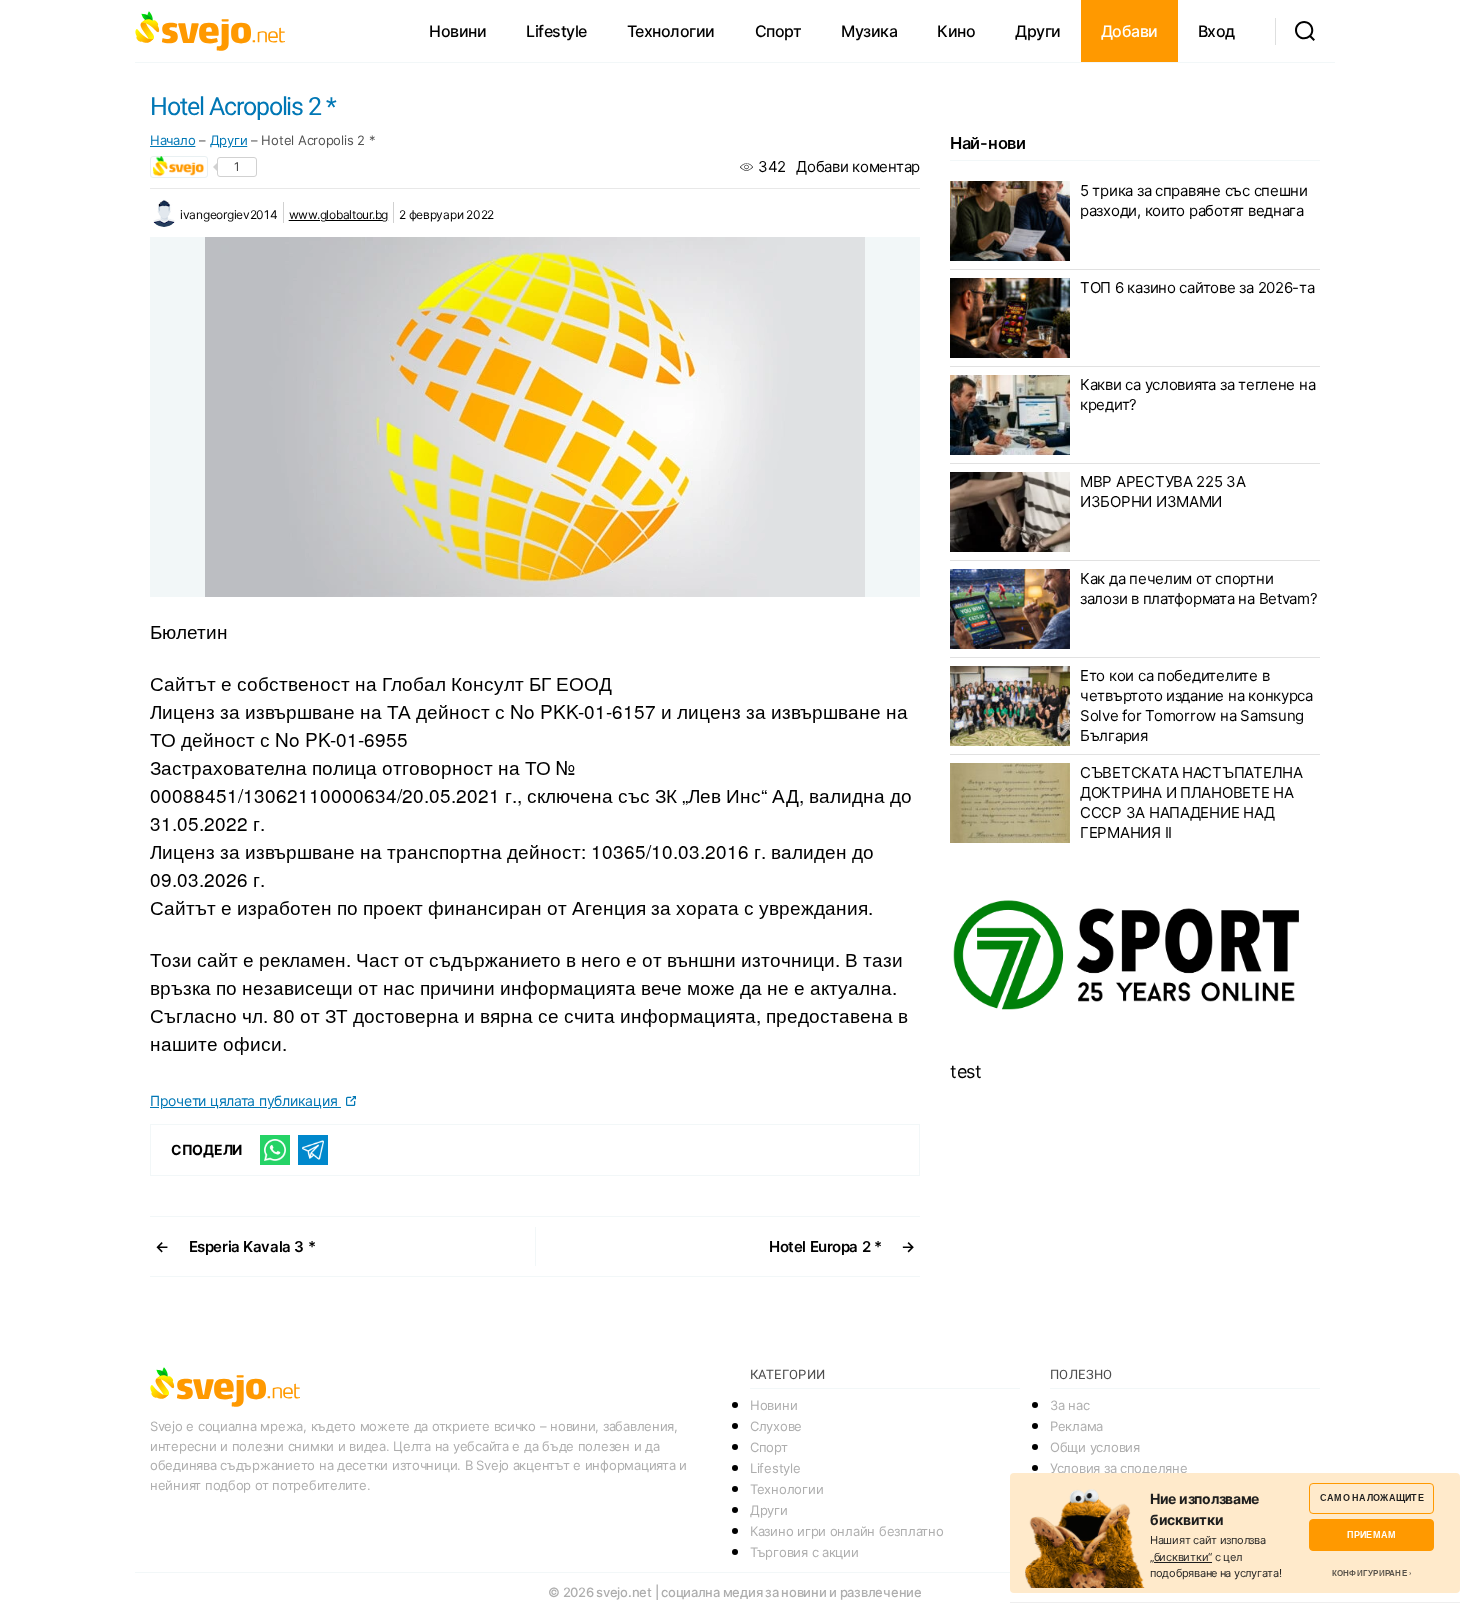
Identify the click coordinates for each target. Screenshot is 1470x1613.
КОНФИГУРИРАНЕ (1369, 1573)
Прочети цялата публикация (245, 1100)
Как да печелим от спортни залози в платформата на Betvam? (1199, 588)
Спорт (778, 31)
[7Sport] (1135, 956)
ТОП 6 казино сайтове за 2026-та (1197, 287)
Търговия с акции (804, 1552)
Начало (172, 140)
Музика (869, 31)
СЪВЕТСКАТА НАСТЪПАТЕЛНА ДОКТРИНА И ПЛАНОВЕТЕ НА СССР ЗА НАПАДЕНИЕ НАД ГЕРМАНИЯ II (1191, 802)
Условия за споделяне (1119, 1468)
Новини (457, 31)
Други (1038, 31)
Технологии (671, 31)
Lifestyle (556, 31)
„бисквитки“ (1181, 1557)
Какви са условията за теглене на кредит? (1197, 394)
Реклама (1076, 1426)
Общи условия (1095, 1447)
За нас (1069, 1405)
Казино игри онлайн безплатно (846, 1531)
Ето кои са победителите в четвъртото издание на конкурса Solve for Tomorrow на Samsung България (1196, 705)
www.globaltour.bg (338, 214)
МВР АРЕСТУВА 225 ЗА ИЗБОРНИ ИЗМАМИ (1163, 491)
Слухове (776, 1426)
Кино (956, 31)
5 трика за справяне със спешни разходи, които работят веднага (1194, 200)
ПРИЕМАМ (1371, 1534)
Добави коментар (858, 166)
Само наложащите (1372, 1497)
